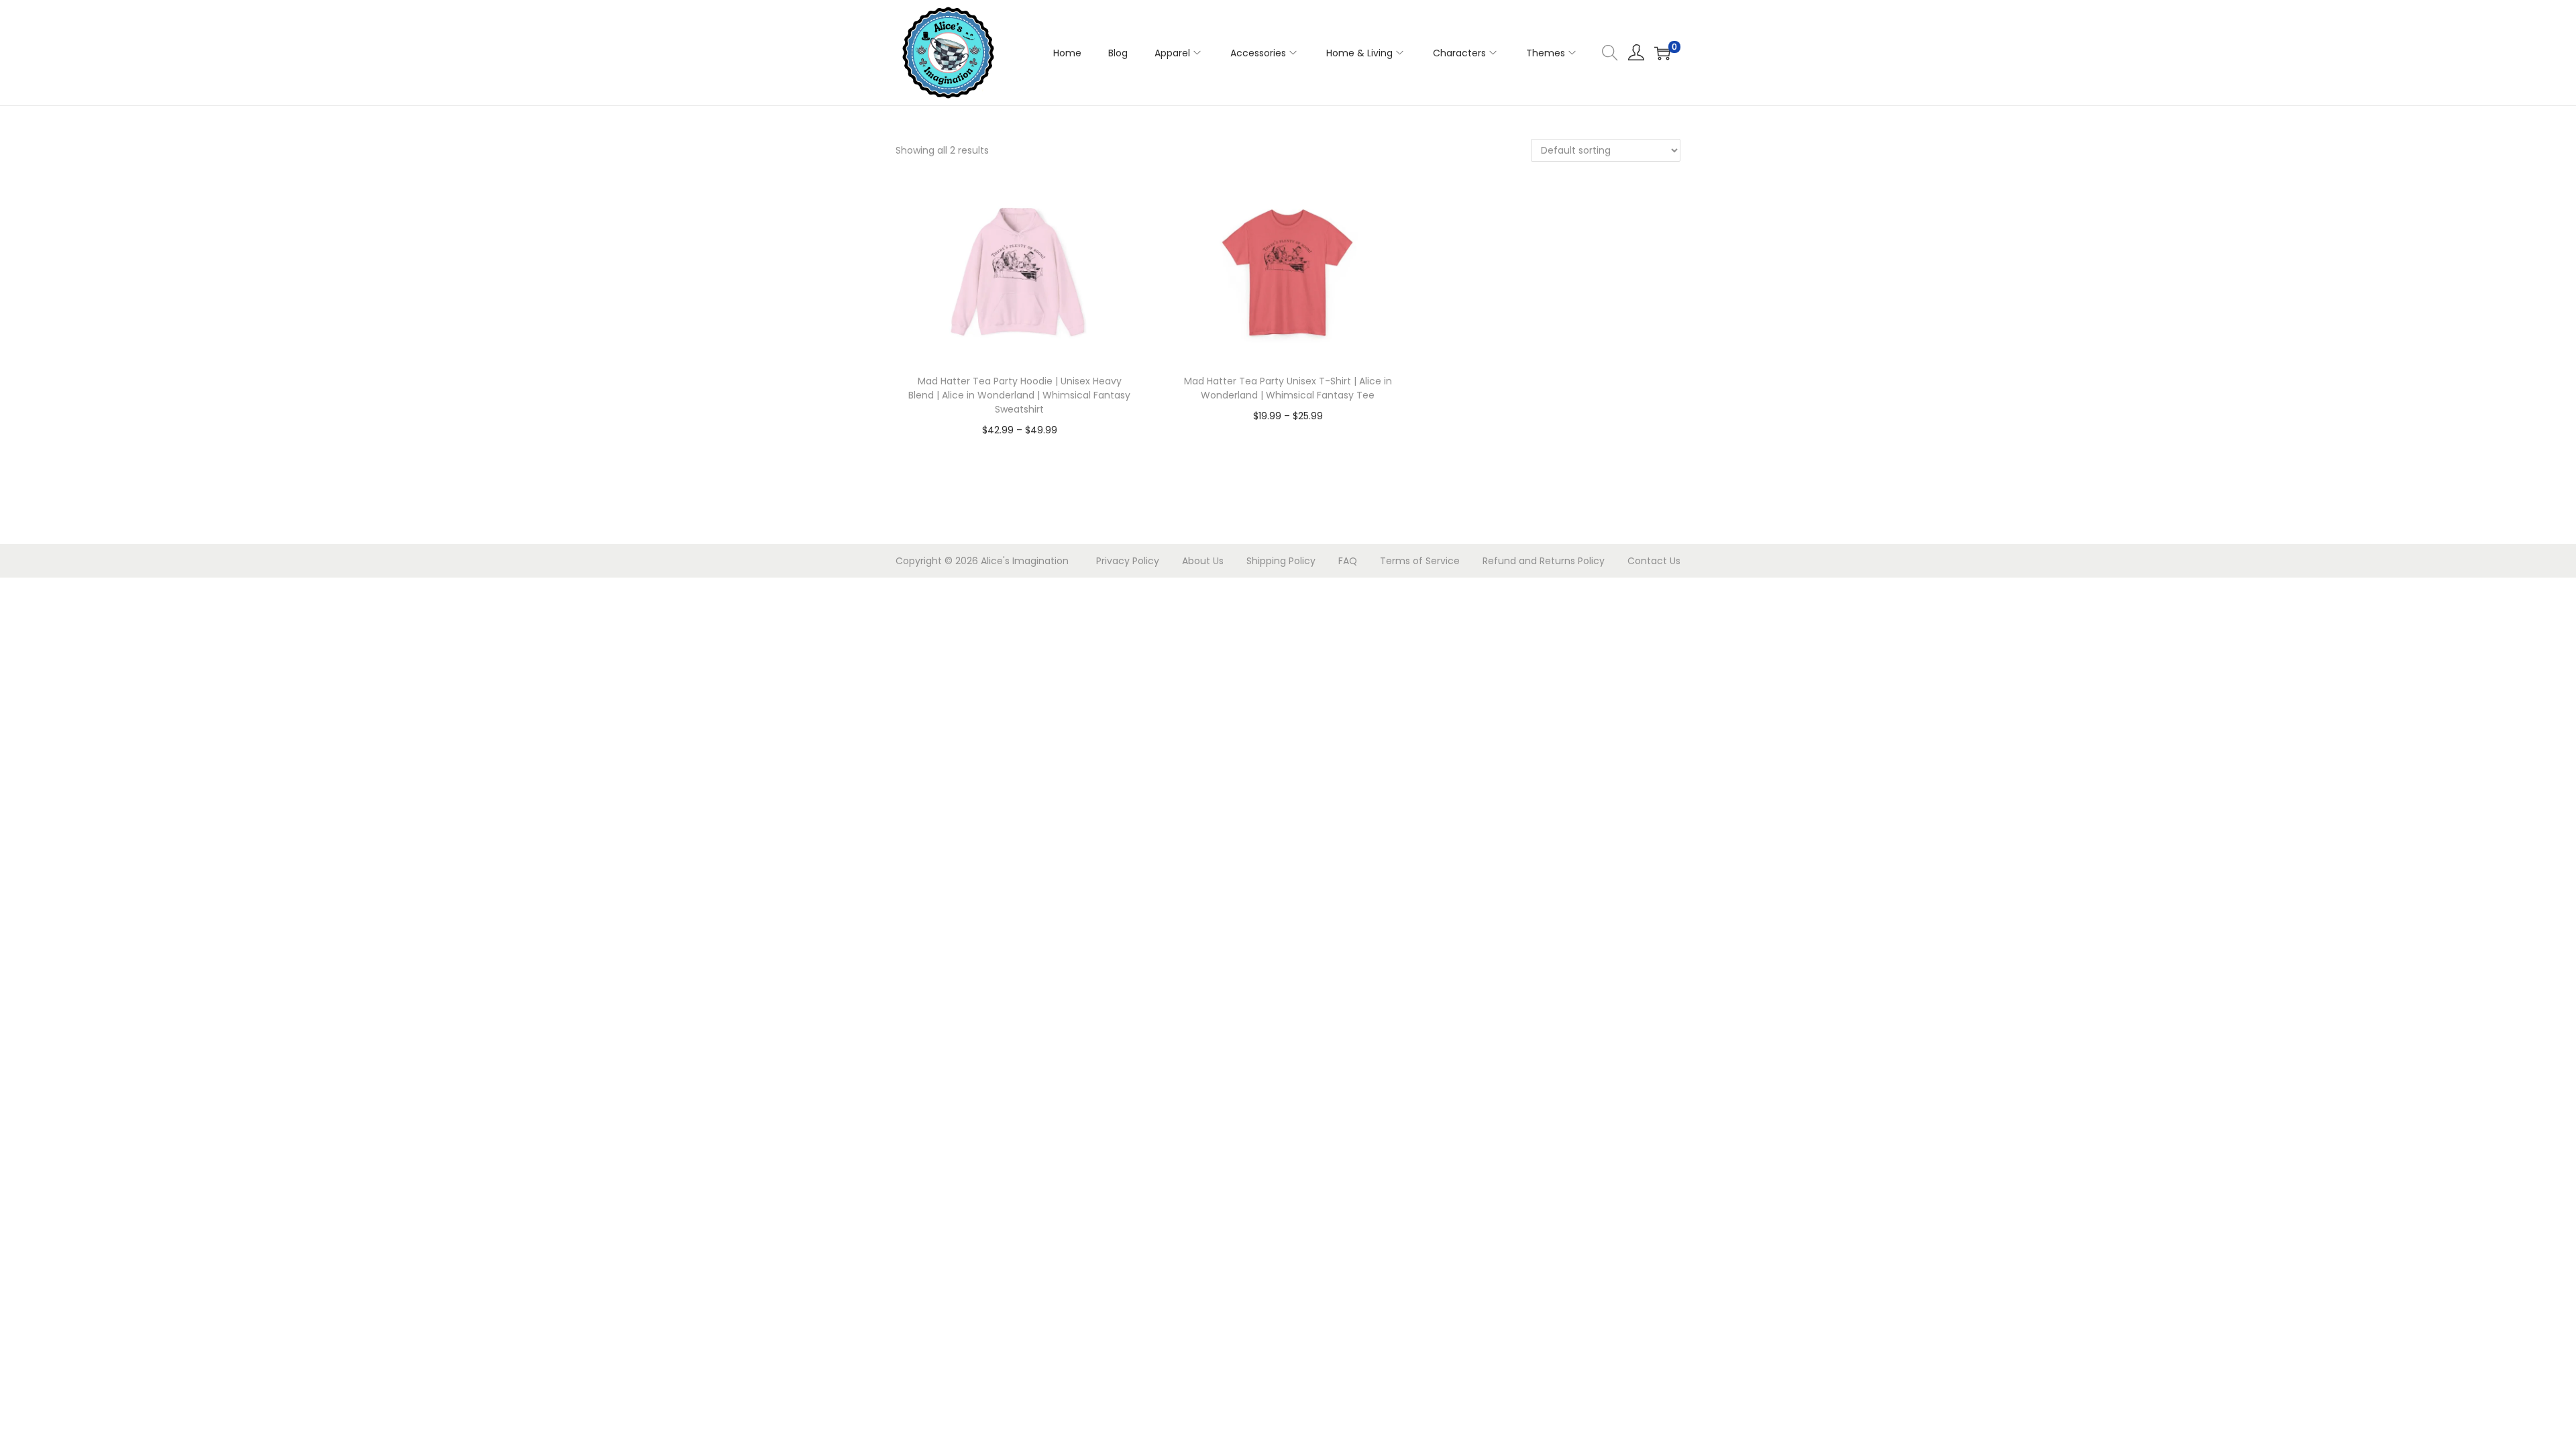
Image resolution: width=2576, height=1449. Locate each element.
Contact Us (1654, 561)
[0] (1662, 53)
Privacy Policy (1128, 561)
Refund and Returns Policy (1544, 561)
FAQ (1348, 561)
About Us (1203, 561)
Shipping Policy (1281, 561)
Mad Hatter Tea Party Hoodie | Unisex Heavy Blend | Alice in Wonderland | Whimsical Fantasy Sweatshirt (1019, 395)
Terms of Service (1420, 561)
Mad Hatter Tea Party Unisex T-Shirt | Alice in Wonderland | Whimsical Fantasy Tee (1288, 388)
